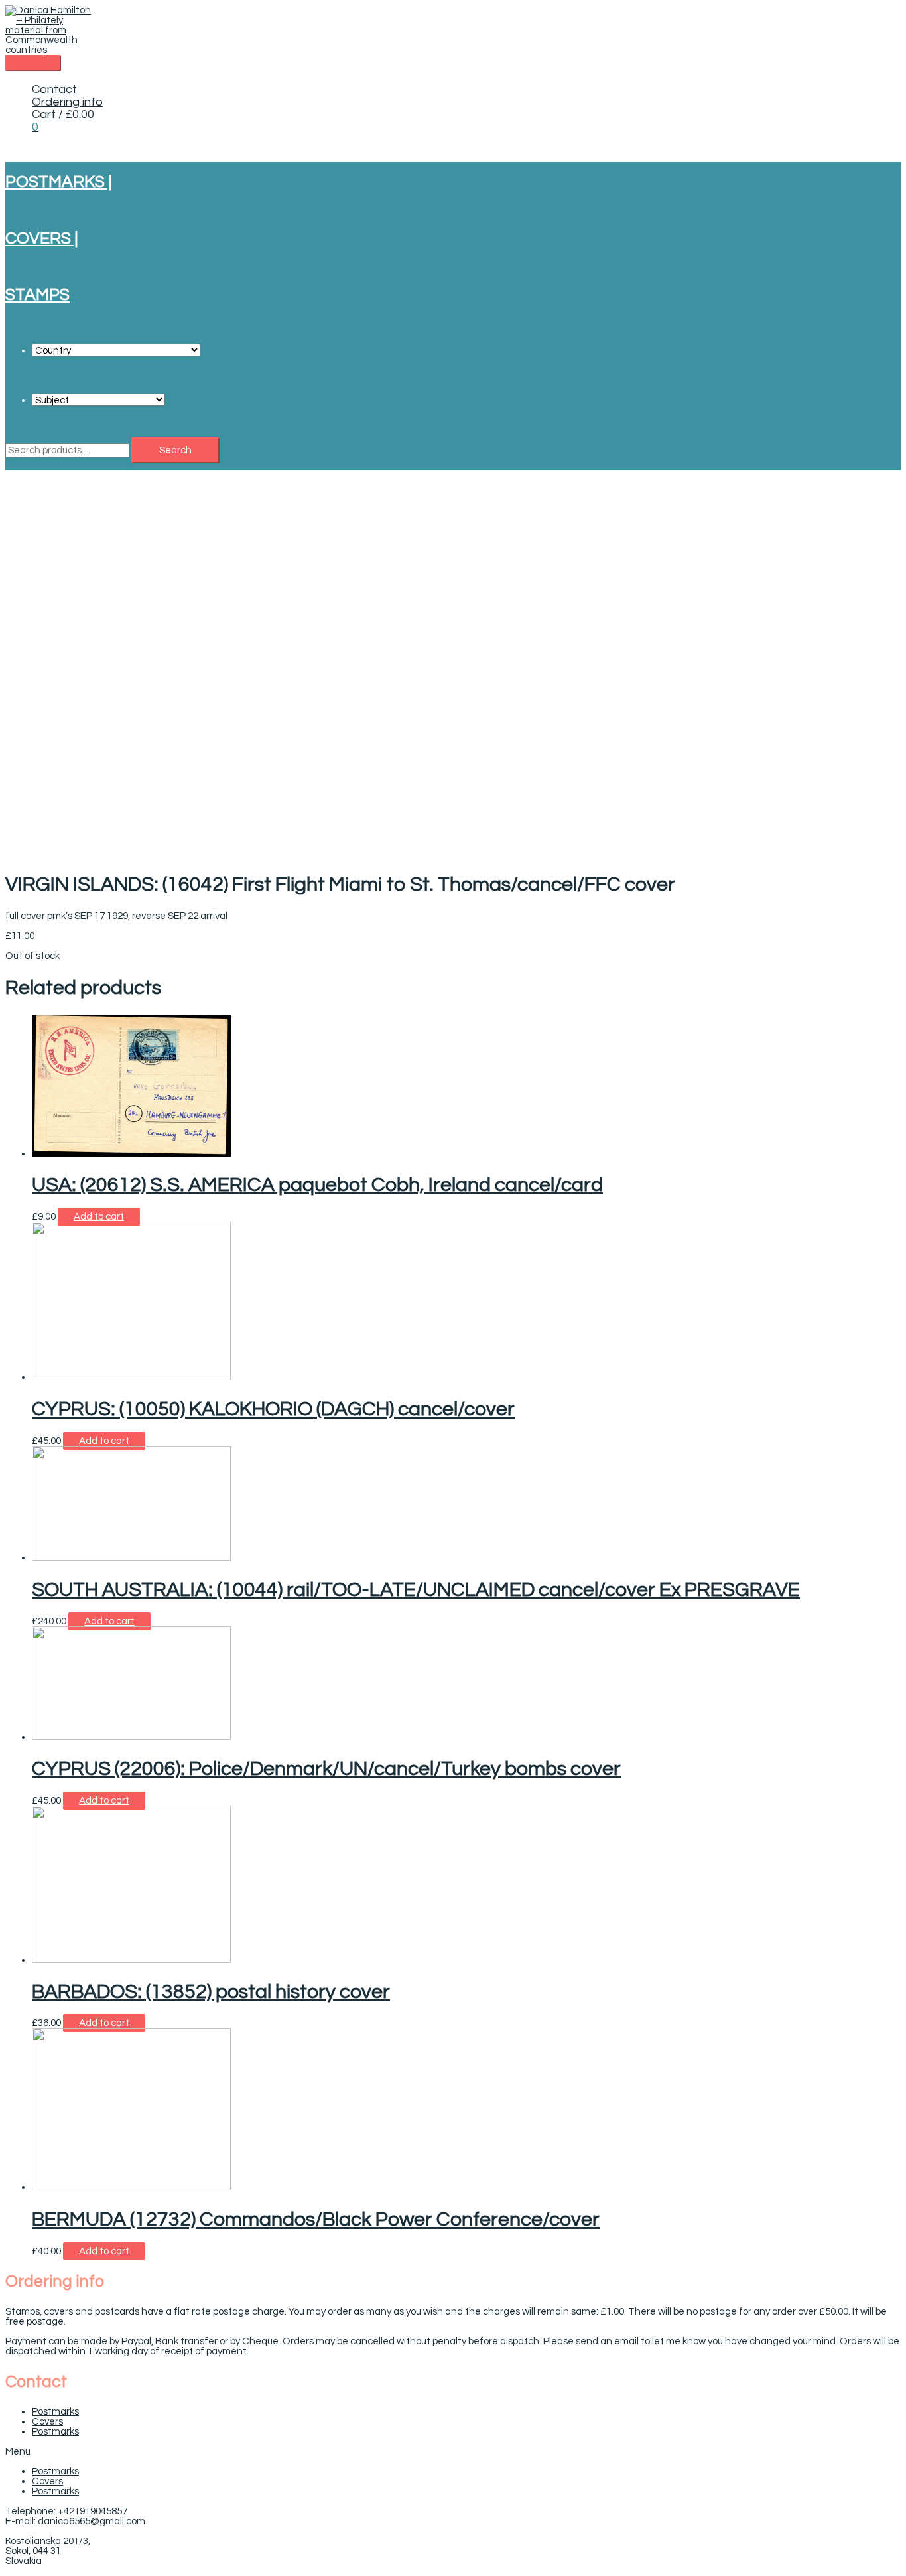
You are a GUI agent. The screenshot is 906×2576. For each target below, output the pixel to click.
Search (175, 450)
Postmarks (55, 2412)
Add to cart (99, 1217)
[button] (453, 2452)
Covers (47, 2422)
